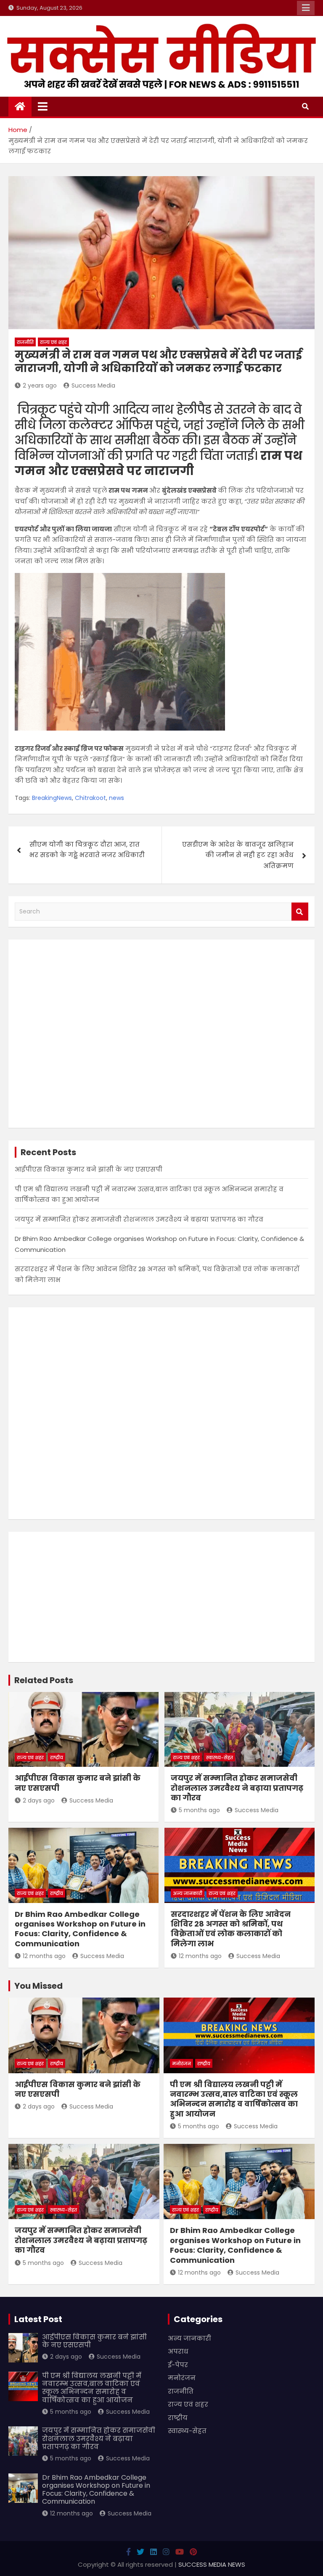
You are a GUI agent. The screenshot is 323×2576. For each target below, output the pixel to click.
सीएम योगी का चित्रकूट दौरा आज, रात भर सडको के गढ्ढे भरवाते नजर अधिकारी (87, 850)
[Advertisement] (161, 1034)
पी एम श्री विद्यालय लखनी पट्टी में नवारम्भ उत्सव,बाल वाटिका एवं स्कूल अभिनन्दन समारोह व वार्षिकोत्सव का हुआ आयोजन (234, 2099)
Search (300, 912)
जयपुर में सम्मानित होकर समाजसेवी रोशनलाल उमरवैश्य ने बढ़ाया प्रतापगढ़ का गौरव (139, 1219)
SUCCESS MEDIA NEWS (212, 2564)
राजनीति (25, 342)
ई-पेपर (178, 2365)
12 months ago (44, 1956)
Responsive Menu (306, 8)
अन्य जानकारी (188, 1893)
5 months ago (199, 1810)
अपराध (178, 2351)
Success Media (93, 385)
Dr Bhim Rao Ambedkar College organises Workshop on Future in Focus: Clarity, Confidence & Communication (80, 1929)
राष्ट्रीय (57, 1758)
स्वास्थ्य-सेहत (220, 1758)
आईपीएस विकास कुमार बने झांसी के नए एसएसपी (89, 1169)
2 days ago (39, 1800)
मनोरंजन (181, 2064)
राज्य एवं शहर (53, 342)
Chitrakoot (90, 798)
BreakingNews (52, 798)
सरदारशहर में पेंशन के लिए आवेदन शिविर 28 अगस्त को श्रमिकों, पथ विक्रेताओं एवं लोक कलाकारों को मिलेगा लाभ (231, 1929)
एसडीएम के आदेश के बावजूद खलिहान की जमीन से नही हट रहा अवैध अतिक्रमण (238, 855)
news (116, 798)
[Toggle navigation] (43, 106)
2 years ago (40, 385)
